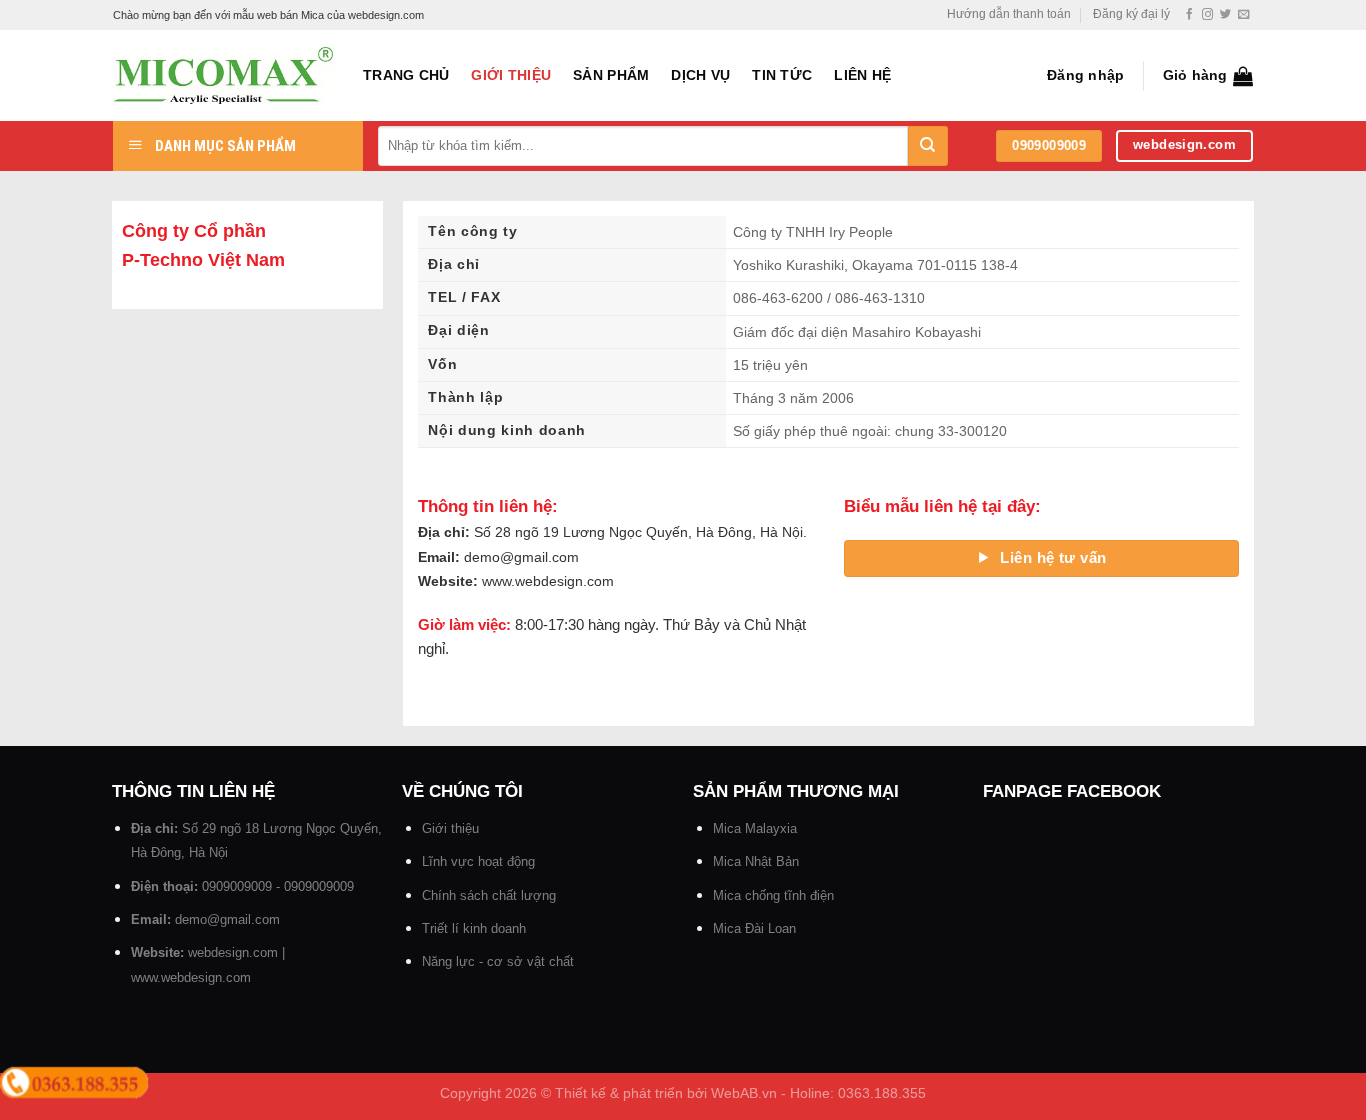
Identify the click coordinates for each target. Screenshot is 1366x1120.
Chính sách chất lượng (489, 895)
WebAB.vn (744, 1093)
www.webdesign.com (191, 977)
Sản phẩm (611, 75)
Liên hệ (862, 75)
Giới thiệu (511, 75)
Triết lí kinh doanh (474, 928)
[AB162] (223, 76)
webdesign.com (233, 952)
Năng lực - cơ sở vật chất (498, 961)
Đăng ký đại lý (1131, 14)
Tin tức (782, 75)
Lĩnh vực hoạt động (478, 861)
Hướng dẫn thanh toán (1009, 14)
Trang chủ (406, 75)
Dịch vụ (700, 75)
